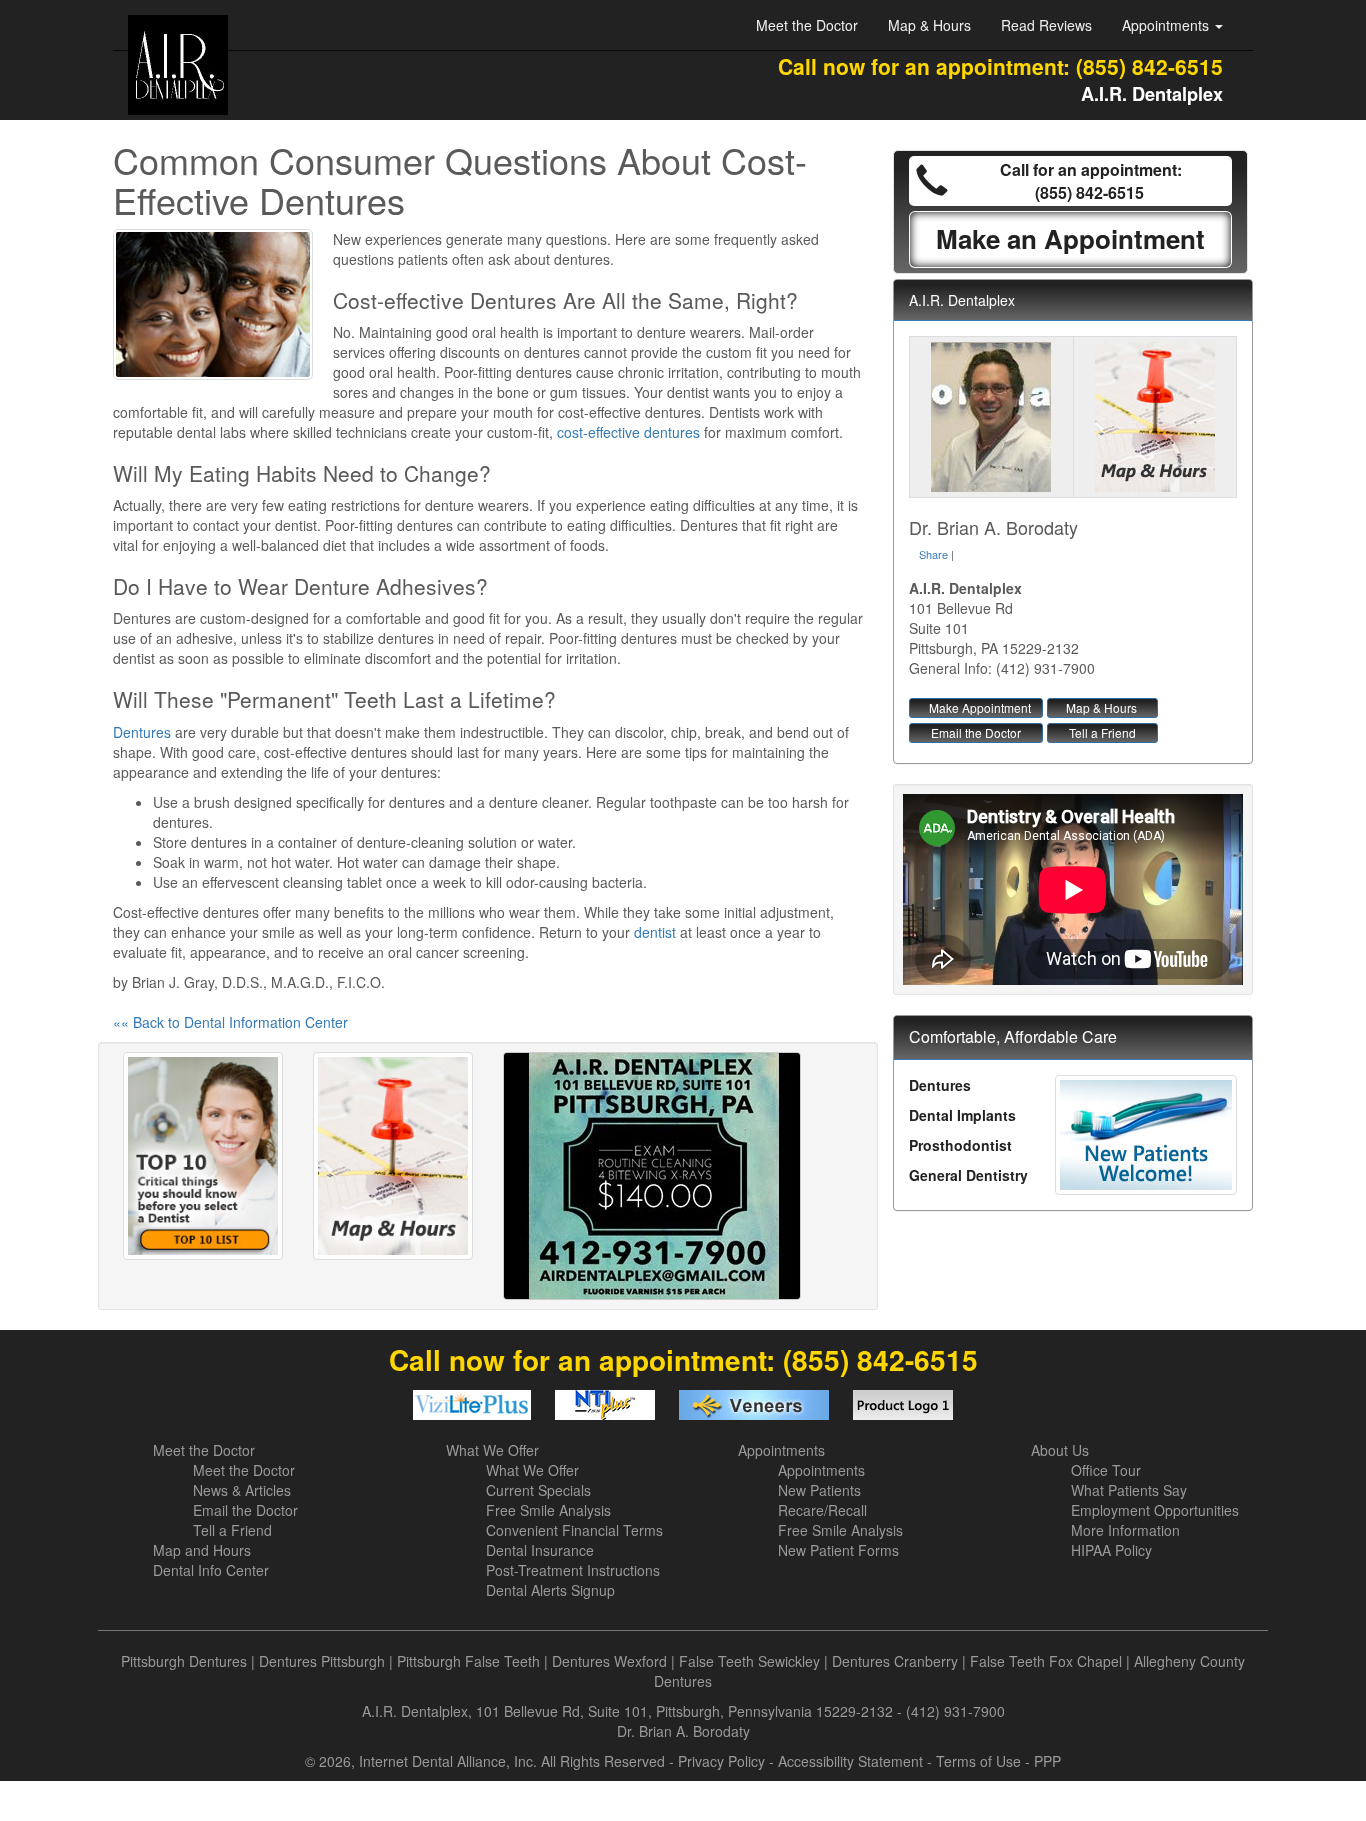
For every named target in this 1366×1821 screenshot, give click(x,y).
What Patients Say (1129, 1490)
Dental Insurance (540, 1550)
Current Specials (538, 1490)
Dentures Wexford (609, 1661)
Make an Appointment (1070, 238)
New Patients (819, 1490)
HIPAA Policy (1111, 1550)
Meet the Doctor (807, 25)
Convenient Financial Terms (574, 1530)
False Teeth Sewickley (749, 1661)
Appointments (781, 1450)
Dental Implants (962, 1115)
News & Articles (242, 1490)
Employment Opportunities (1155, 1510)
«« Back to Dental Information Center (230, 1022)
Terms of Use (978, 1761)
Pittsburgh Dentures (184, 1661)
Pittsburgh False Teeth (468, 1661)
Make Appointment (980, 707)
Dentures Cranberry (895, 1661)
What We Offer (492, 1450)
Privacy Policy (721, 1761)
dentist (655, 932)
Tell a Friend (1102, 732)
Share (933, 554)
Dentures (142, 732)
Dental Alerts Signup (550, 1590)
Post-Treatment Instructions (573, 1570)
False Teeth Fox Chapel (1046, 1661)
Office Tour (1106, 1470)
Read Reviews (1046, 25)
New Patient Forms (838, 1550)
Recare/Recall (822, 1510)
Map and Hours (202, 1550)
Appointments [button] (1167, 25)
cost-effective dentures (628, 432)
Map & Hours (929, 25)
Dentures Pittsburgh (322, 1661)
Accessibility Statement (850, 1761)
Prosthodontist (960, 1145)
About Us (1060, 1450)
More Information (1125, 1530)
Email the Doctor (976, 732)
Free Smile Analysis (548, 1510)
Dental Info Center (211, 1570)
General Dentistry (968, 1175)
